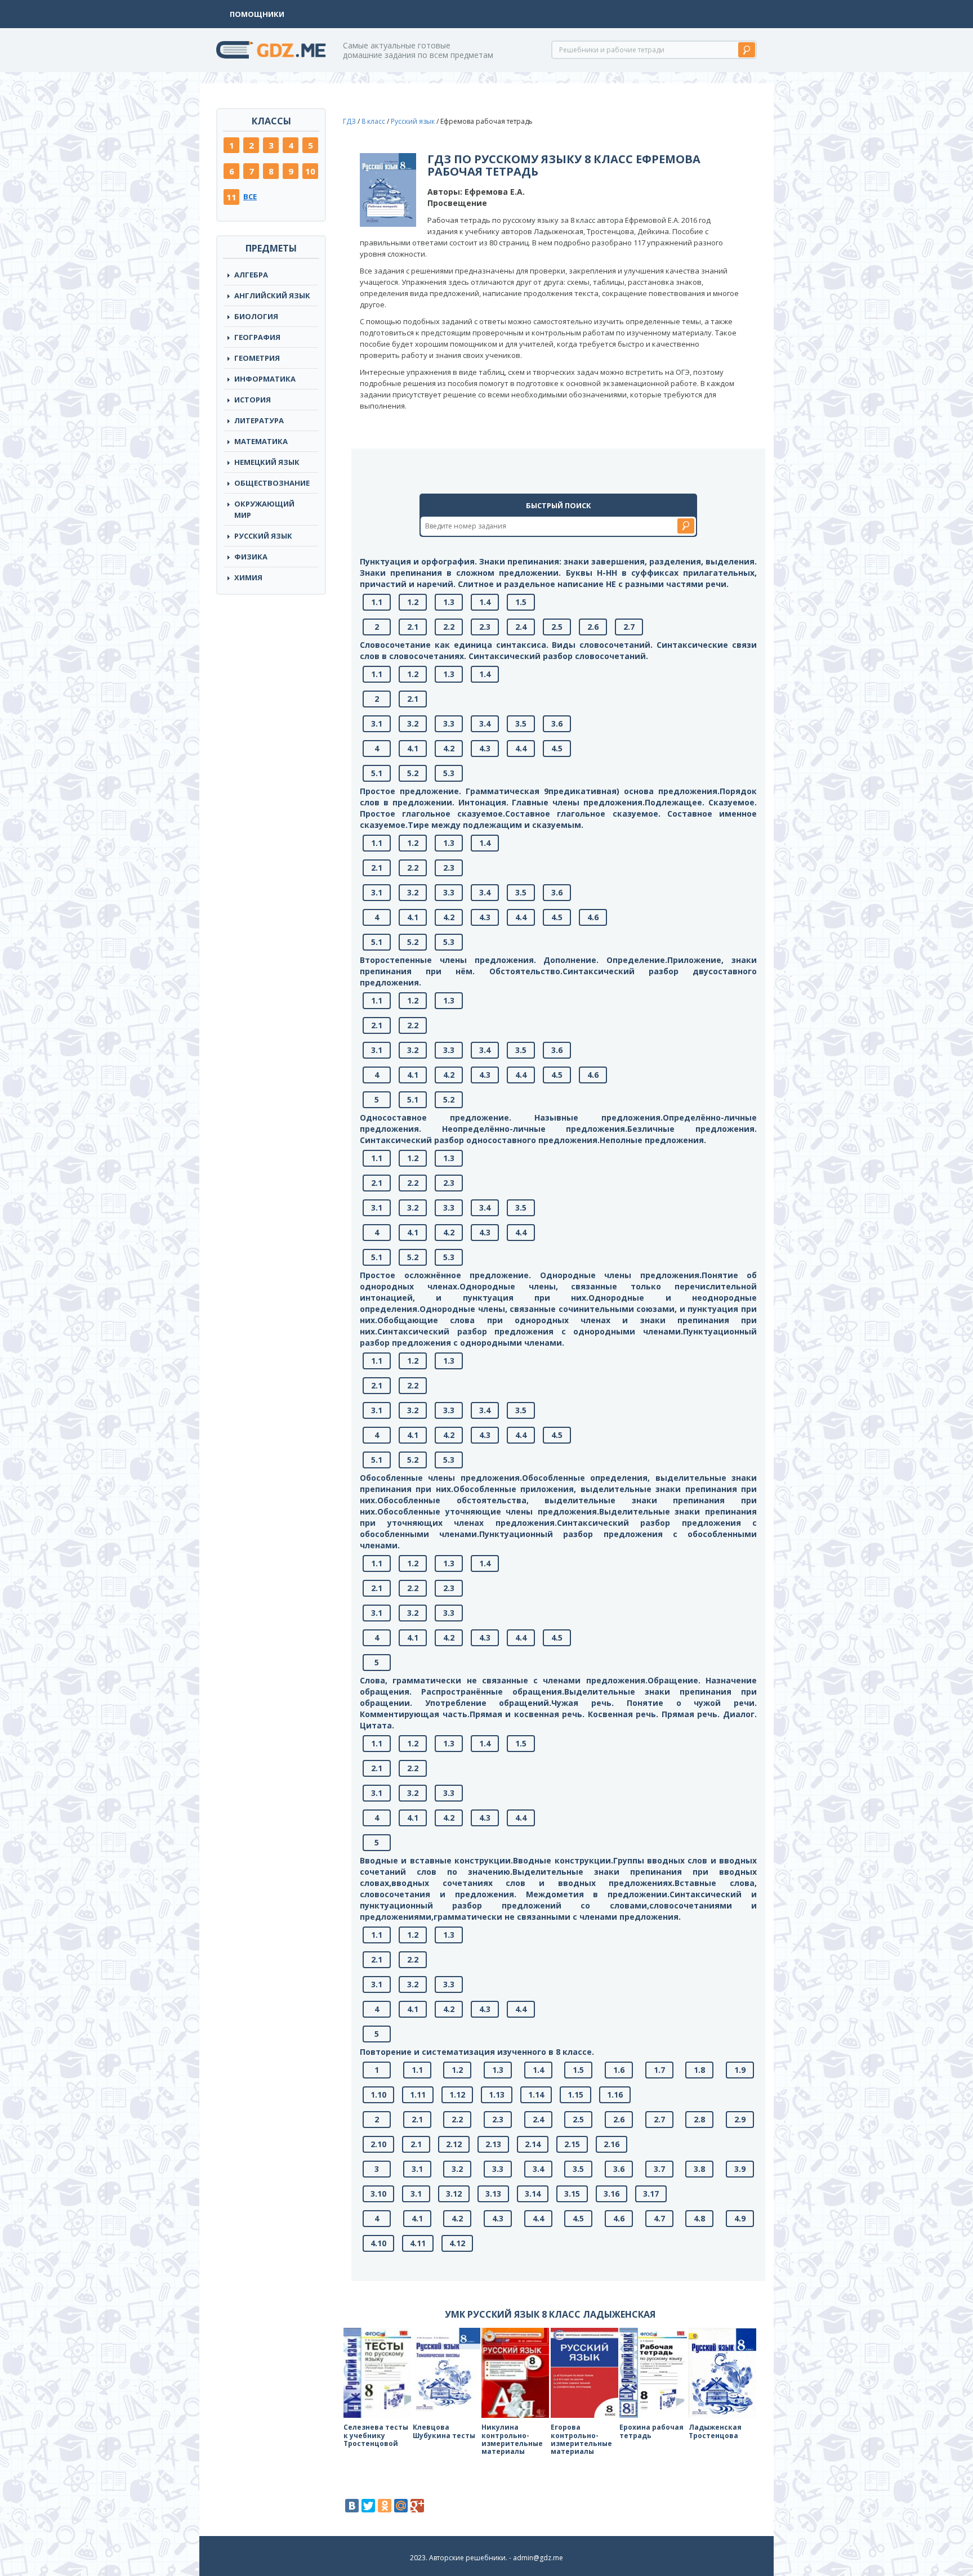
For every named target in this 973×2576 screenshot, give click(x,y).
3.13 (493, 2194)
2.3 (485, 627)
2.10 (378, 2144)
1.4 (485, 602)
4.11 (418, 2243)
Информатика (265, 379)
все (250, 196)
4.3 (485, 748)
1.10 (378, 2095)
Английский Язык (272, 295)
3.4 (485, 723)
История (253, 400)
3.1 (377, 723)
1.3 (449, 602)
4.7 (659, 2218)
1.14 (536, 2095)
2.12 (454, 2144)
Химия (248, 577)
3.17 (651, 2194)
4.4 (521, 748)
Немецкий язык (267, 462)
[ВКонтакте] (352, 2506)
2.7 (629, 627)
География (257, 337)
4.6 (593, 917)
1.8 (699, 2070)
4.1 (413, 748)
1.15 (575, 2095)
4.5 (557, 748)
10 (310, 171)
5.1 (377, 773)
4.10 (378, 2243)
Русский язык (263, 536)
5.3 (449, 773)
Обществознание (272, 483)
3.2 (413, 723)
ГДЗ (349, 121)
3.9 (740, 2169)
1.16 (615, 2095)
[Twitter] (368, 2506)
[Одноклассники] (385, 2506)
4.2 (449, 748)
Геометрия (257, 358)
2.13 (493, 2144)
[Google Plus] (417, 2506)
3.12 (454, 2194)
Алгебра (251, 275)
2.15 (572, 2144)
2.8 (699, 2119)
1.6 (619, 2070)
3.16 (612, 2194)
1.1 (377, 602)
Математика (261, 441)
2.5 (557, 627)
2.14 (533, 2144)
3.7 (659, 2169)
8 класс (373, 121)
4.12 (457, 2243)
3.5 (521, 723)
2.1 (413, 627)
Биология (256, 316)
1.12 (457, 2095)
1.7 (659, 2070)
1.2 (413, 602)
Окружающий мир (264, 509)
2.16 (612, 2144)
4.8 (699, 2218)
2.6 (593, 627)
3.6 (557, 723)
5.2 (413, 773)
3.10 (378, 2194)
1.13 (497, 2095)
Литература (259, 420)
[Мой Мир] (401, 2506)
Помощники (257, 14)
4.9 (740, 2218)
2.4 (521, 627)
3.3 (449, 723)
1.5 (521, 602)
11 (231, 197)
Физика (251, 557)
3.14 (533, 2194)
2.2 (449, 627)
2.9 (740, 2119)
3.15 (572, 2194)
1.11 (418, 2095)
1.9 (740, 2070)
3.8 (699, 2169)
